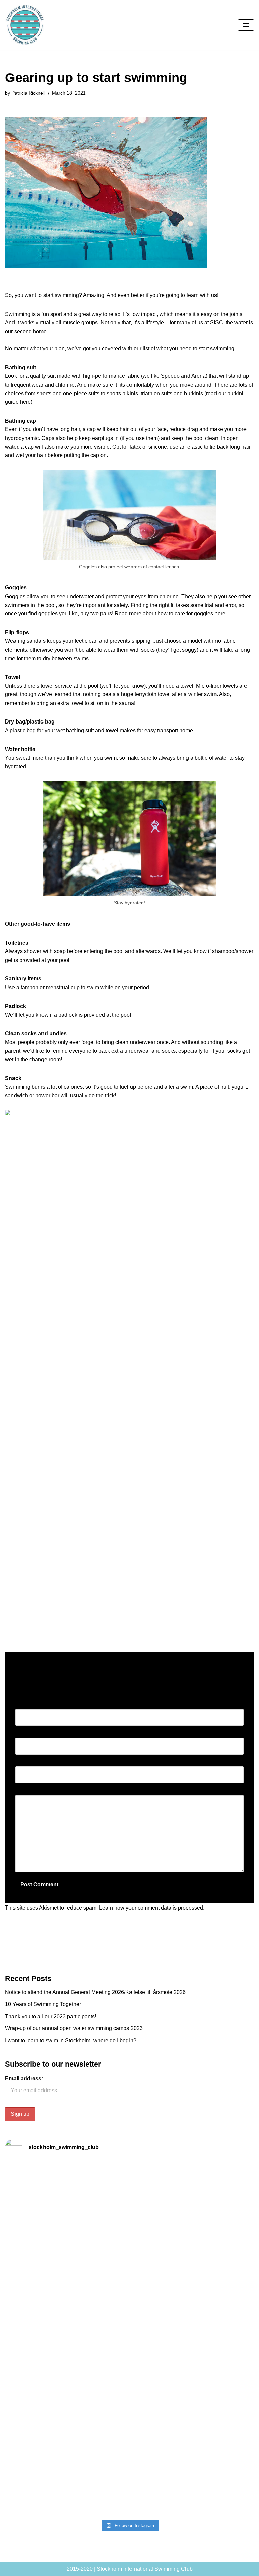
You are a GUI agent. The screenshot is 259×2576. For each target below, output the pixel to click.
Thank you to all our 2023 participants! (51, 2016)
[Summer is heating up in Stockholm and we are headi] (66, 2207)
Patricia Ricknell (28, 93)
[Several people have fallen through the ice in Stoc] (66, 2288)
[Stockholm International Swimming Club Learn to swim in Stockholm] (25, 25)
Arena (198, 376)
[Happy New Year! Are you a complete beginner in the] (66, 2343)
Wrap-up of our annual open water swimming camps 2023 (74, 2028)
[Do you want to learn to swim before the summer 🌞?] (193, 2207)
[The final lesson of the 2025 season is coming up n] (66, 2420)
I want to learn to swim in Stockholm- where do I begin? (71, 2040)
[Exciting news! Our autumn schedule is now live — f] (66, 2489)
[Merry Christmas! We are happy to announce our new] (193, 2361)
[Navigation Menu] (246, 25)
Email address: (24, 2079)
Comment (28, 1791)
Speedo (170, 376)
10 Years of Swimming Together (43, 2004)
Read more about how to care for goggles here (170, 614)
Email (24, 1733)
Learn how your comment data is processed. (152, 1908)
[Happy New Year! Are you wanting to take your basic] (193, 2271)
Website (25, 1762)
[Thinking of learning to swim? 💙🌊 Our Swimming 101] (193, 2429)
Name (24, 1704)
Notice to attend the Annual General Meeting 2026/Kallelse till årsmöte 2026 (95, 1992)
